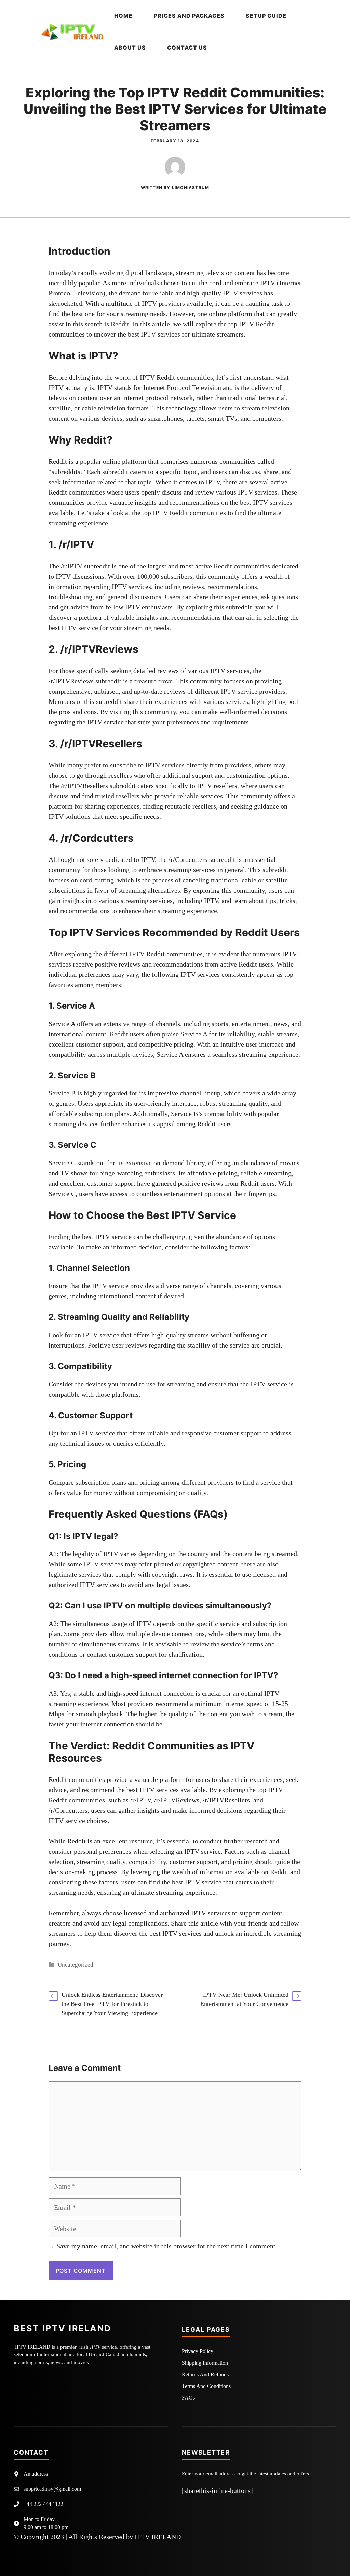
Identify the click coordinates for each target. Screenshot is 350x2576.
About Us (130, 48)
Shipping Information (205, 2363)
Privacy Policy (198, 2351)
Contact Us (187, 48)
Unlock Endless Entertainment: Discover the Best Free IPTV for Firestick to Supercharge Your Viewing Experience (112, 2004)
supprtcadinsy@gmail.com (52, 2489)
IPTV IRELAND (158, 2537)
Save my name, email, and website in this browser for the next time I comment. (167, 2246)
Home (123, 16)
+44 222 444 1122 (43, 2504)
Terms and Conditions (206, 2386)
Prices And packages (189, 16)
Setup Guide (266, 16)
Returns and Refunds (205, 2374)
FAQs (188, 2398)
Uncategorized (76, 1965)
